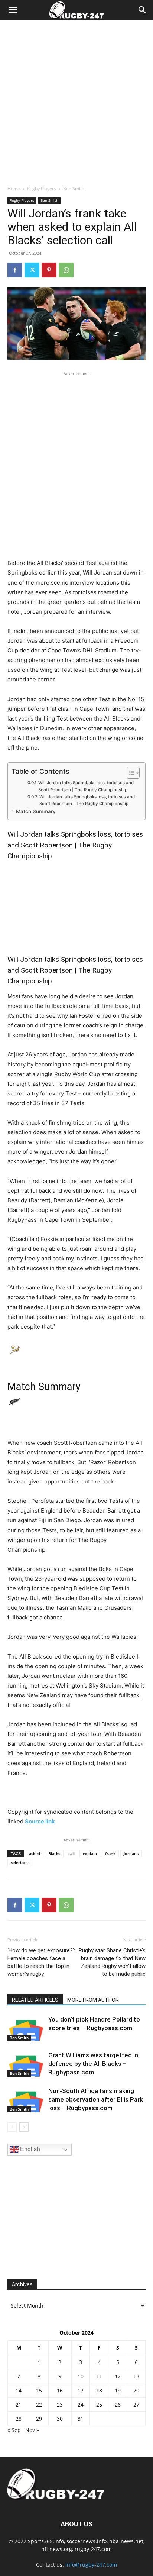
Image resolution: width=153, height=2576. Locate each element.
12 (118, 2376)
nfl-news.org (57, 2549)
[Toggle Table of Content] (129, 773)
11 (99, 2376)
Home (14, 189)
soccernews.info (87, 2541)
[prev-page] (12, 2127)
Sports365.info (46, 2541)
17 (81, 2390)
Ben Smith (74, 189)
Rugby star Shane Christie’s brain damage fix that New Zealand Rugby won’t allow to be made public (112, 1962)
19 (118, 2390)
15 (39, 2390)
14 (19, 2390)
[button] (13, 10)
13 (136, 2376)
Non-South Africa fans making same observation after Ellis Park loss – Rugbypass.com (96, 2099)
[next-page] (24, 2127)
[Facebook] (15, 270)
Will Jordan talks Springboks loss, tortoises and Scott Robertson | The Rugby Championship (86, 786)
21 (19, 2405)
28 (19, 2419)
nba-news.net (126, 2541)
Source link (40, 1821)
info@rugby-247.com (91, 2565)
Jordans (131, 1853)
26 (118, 2405)
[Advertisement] (76, 101)
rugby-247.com (93, 2549)
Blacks (54, 1853)
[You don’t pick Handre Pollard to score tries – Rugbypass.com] (26, 2028)
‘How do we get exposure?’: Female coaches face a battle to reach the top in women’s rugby (41, 1962)
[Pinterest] (49, 270)
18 (99, 2390)
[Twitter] (32, 270)
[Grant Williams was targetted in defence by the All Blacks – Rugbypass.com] (26, 2064)
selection (19, 1862)
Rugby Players (42, 189)
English (29, 2149)
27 (136, 2405)
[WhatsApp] (66, 270)
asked (35, 1853)
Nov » (32, 2430)
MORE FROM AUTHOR (93, 2000)
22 (39, 2405)
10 (81, 2376)
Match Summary (36, 811)
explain (90, 1853)
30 (60, 2419)
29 (39, 2419)
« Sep (14, 2430)
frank (110, 1853)
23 (60, 2405)
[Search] (143, 10)
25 (99, 2405)
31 (81, 2419)
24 (81, 2405)
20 (136, 2390)
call (71, 1853)
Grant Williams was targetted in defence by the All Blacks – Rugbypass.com (93, 2064)
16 (60, 2390)
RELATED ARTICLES (35, 2000)
